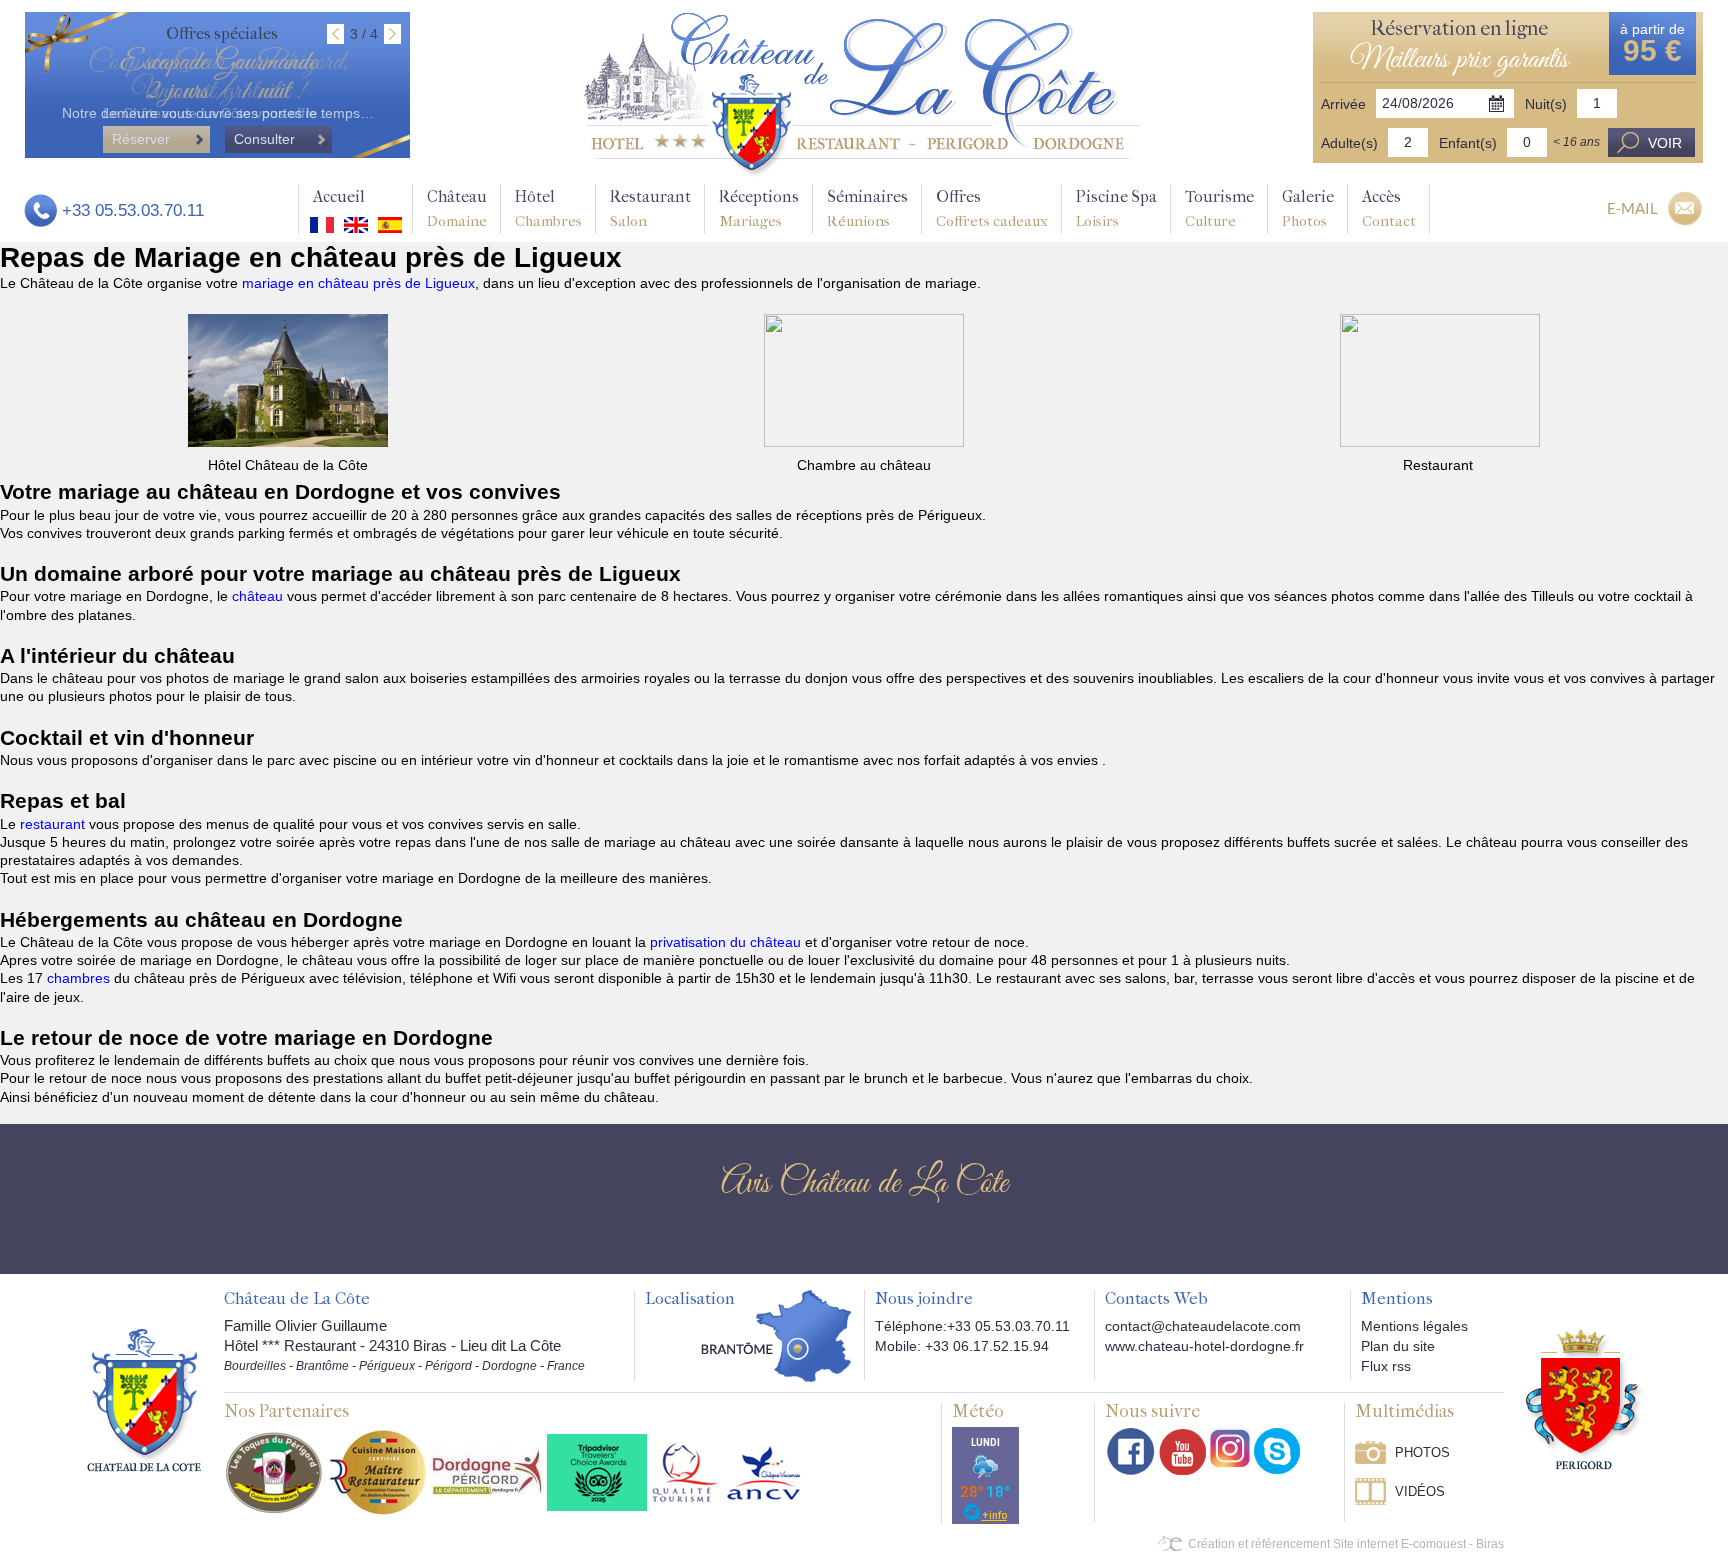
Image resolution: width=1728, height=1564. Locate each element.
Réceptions (759, 208)
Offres (992, 208)
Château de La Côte (297, 1299)
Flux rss (1386, 1366)
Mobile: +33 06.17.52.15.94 (962, 1346)
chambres (80, 978)
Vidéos (1420, 1491)
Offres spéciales (222, 33)
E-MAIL (1632, 208)
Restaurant (650, 208)
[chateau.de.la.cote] (1277, 1451)
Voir (1665, 143)
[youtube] (1182, 1451)
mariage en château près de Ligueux (358, 283)
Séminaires (867, 208)
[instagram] (1230, 1448)
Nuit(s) (1546, 104)
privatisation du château (725, 942)
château (259, 596)
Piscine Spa (1116, 208)
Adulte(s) (1349, 143)
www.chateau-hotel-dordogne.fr (1204, 1346)
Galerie (1308, 208)
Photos (1422, 1452)
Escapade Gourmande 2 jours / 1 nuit (218, 77)
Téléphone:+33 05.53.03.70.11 (972, 1326)
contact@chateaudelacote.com (1203, 1326)
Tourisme (1219, 208)
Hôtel (548, 208)
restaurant (54, 824)
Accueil (339, 196)
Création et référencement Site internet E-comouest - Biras (1346, 1544)
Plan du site (1398, 1346)
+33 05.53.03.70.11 (133, 210)
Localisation (690, 1299)
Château (457, 208)
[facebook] (1131, 1451)
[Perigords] (1584, 1398)
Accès (1389, 208)
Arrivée (1343, 104)
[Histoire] (144, 1399)
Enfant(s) (1468, 143)
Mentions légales (1414, 1326)
